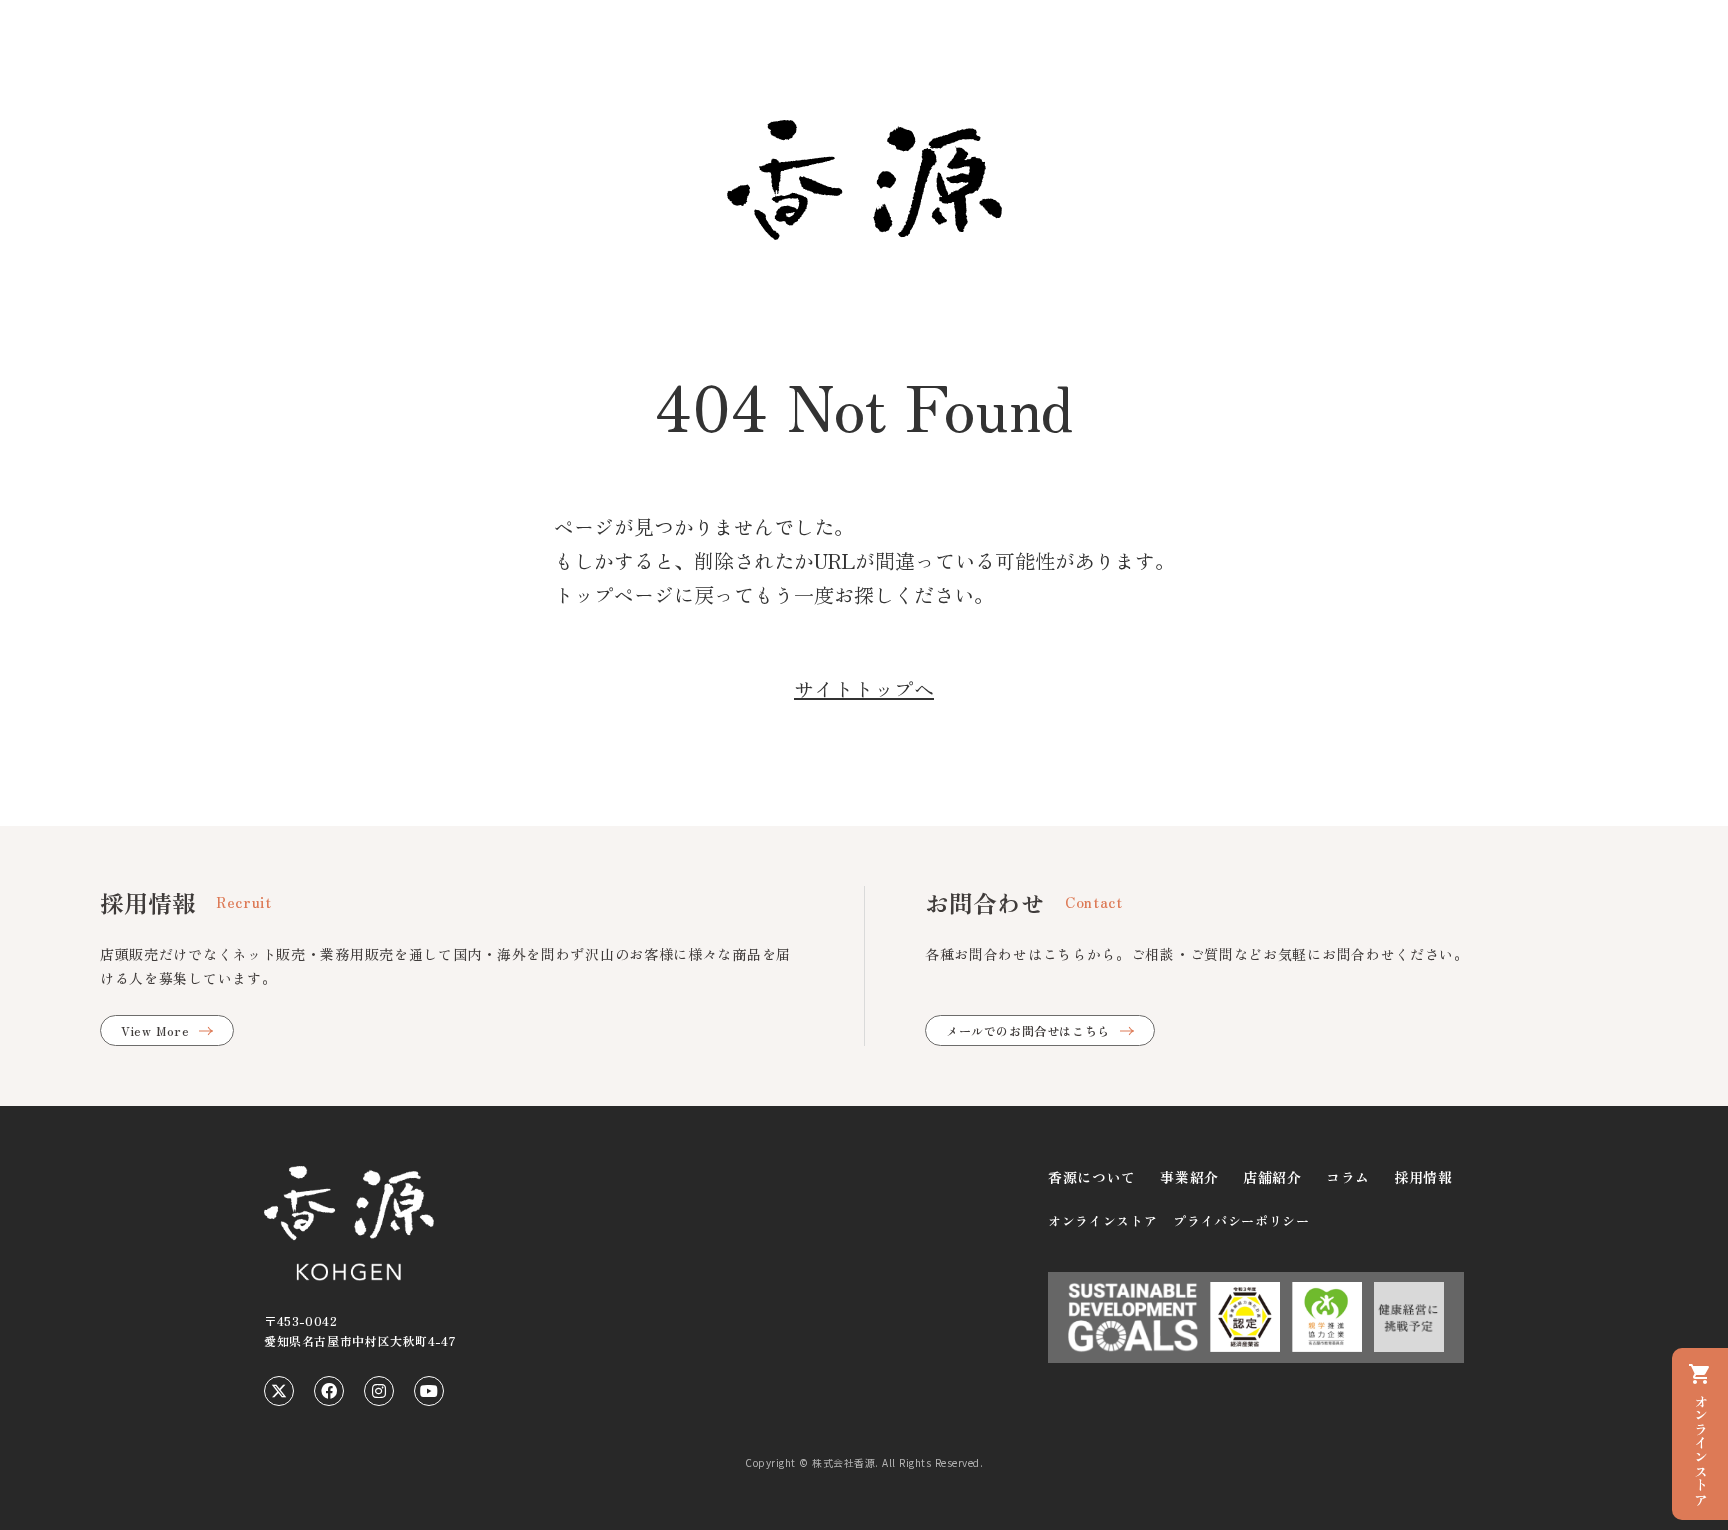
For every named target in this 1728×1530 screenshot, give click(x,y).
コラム (1348, 1177)
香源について (1092, 1177)
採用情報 (1423, 1177)
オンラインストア (1102, 1220)
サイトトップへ (864, 688)
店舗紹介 (1272, 1177)
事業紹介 (1189, 1177)
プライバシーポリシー (1241, 1220)
